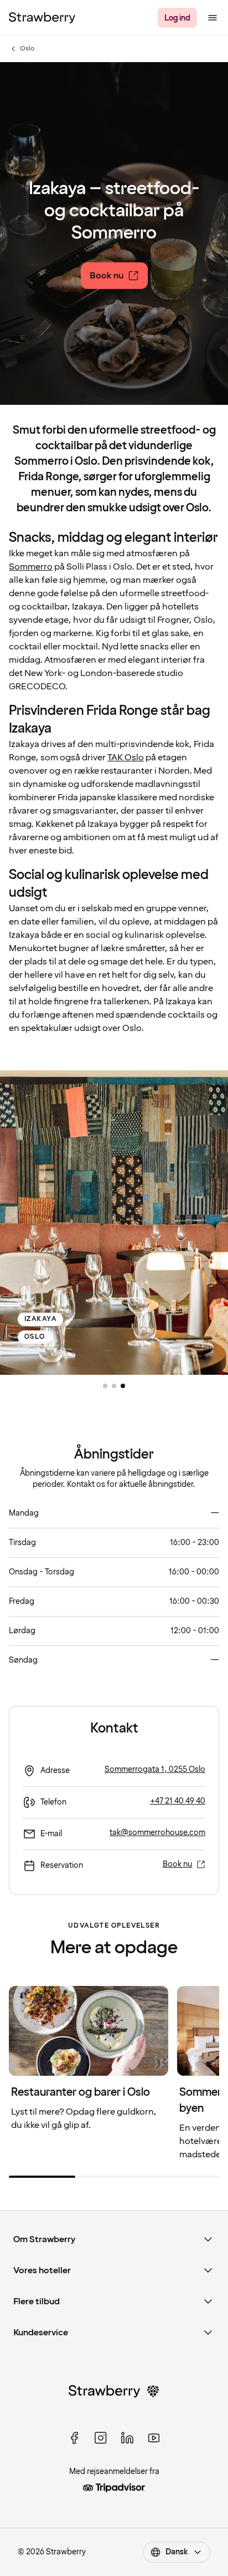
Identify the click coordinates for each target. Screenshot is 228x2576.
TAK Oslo (126, 758)
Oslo (22, 49)
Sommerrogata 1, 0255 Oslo (155, 1769)
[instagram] (101, 2438)
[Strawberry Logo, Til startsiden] (42, 18)
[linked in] (127, 2438)
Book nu (177, 1864)
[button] (105, 1386)
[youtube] (154, 2438)
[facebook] (74, 2438)
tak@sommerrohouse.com (157, 1833)
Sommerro (31, 567)
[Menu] (213, 18)
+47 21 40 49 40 (178, 1801)
